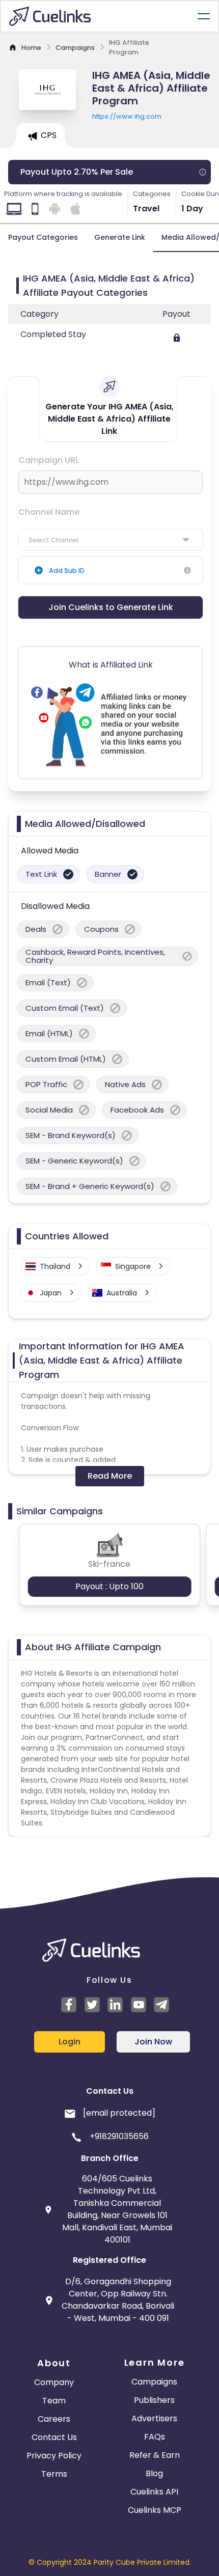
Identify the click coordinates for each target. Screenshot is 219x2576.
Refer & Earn (155, 2455)
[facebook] (70, 2005)
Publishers (154, 2400)
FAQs (155, 2437)
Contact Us (54, 2437)
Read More (110, 1476)
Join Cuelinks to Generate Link (111, 607)
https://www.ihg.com (127, 116)
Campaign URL (49, 460)
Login (70, 2042)
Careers (54, 2419)
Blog (154, 2473)
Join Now (153, 2042)
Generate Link (120, 237)
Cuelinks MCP (155, 2510)
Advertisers (154, 2418)
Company (54, 2382)
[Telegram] (163, 2005)
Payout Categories (43, 237)
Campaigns (154, 2382)
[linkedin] (117, 2005)
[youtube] (140, 2005)
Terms (54, 2474)
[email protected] (119, 2113)
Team (54, 2401)
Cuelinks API (154, 2492)
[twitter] (94, 2005)
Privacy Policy (54, 2456)
